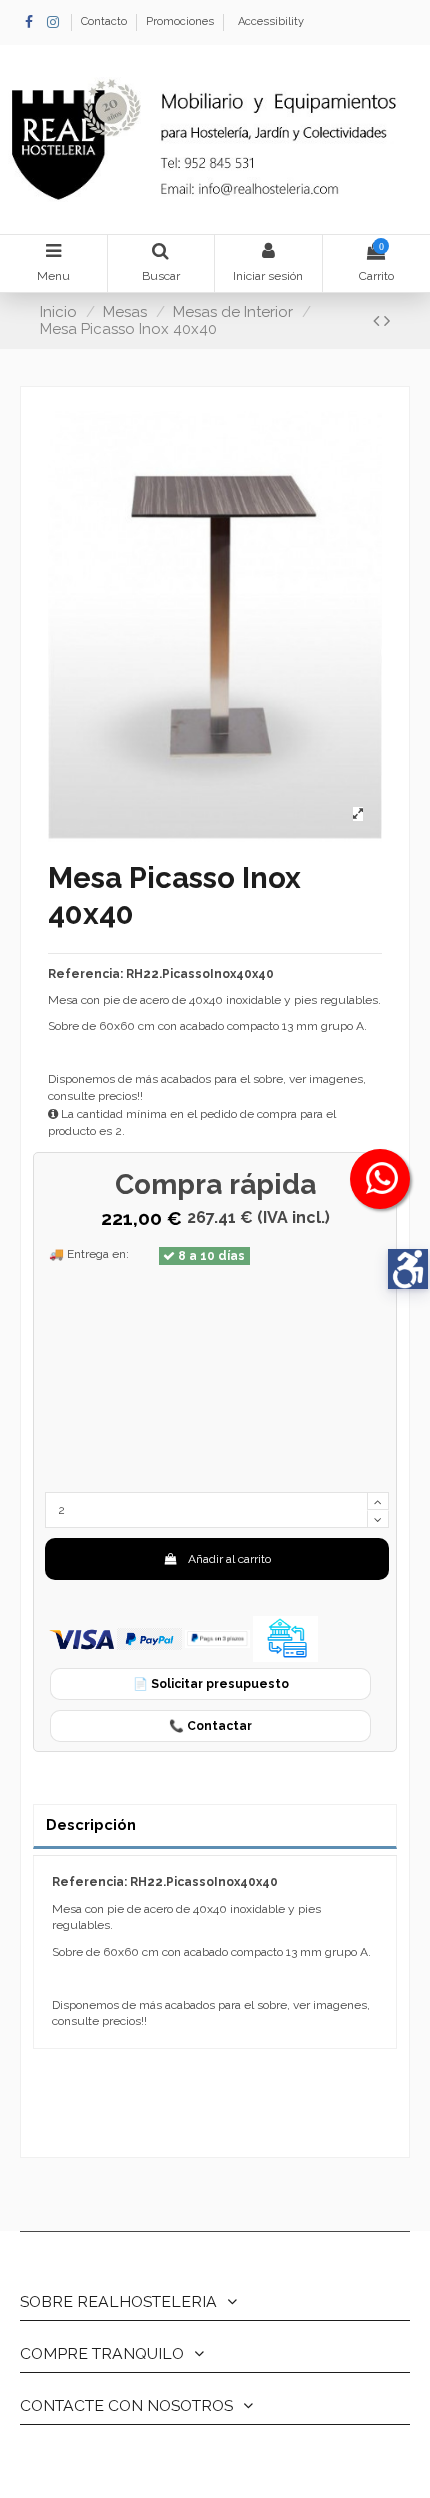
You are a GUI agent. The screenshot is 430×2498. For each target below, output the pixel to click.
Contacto (105, 21)
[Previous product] (378, 320)
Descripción (91, 1824)
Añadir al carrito (229, 1559)
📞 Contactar (210, 1726)
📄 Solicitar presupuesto (211, 1684)
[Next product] (387, 320)
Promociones (180, 21)
